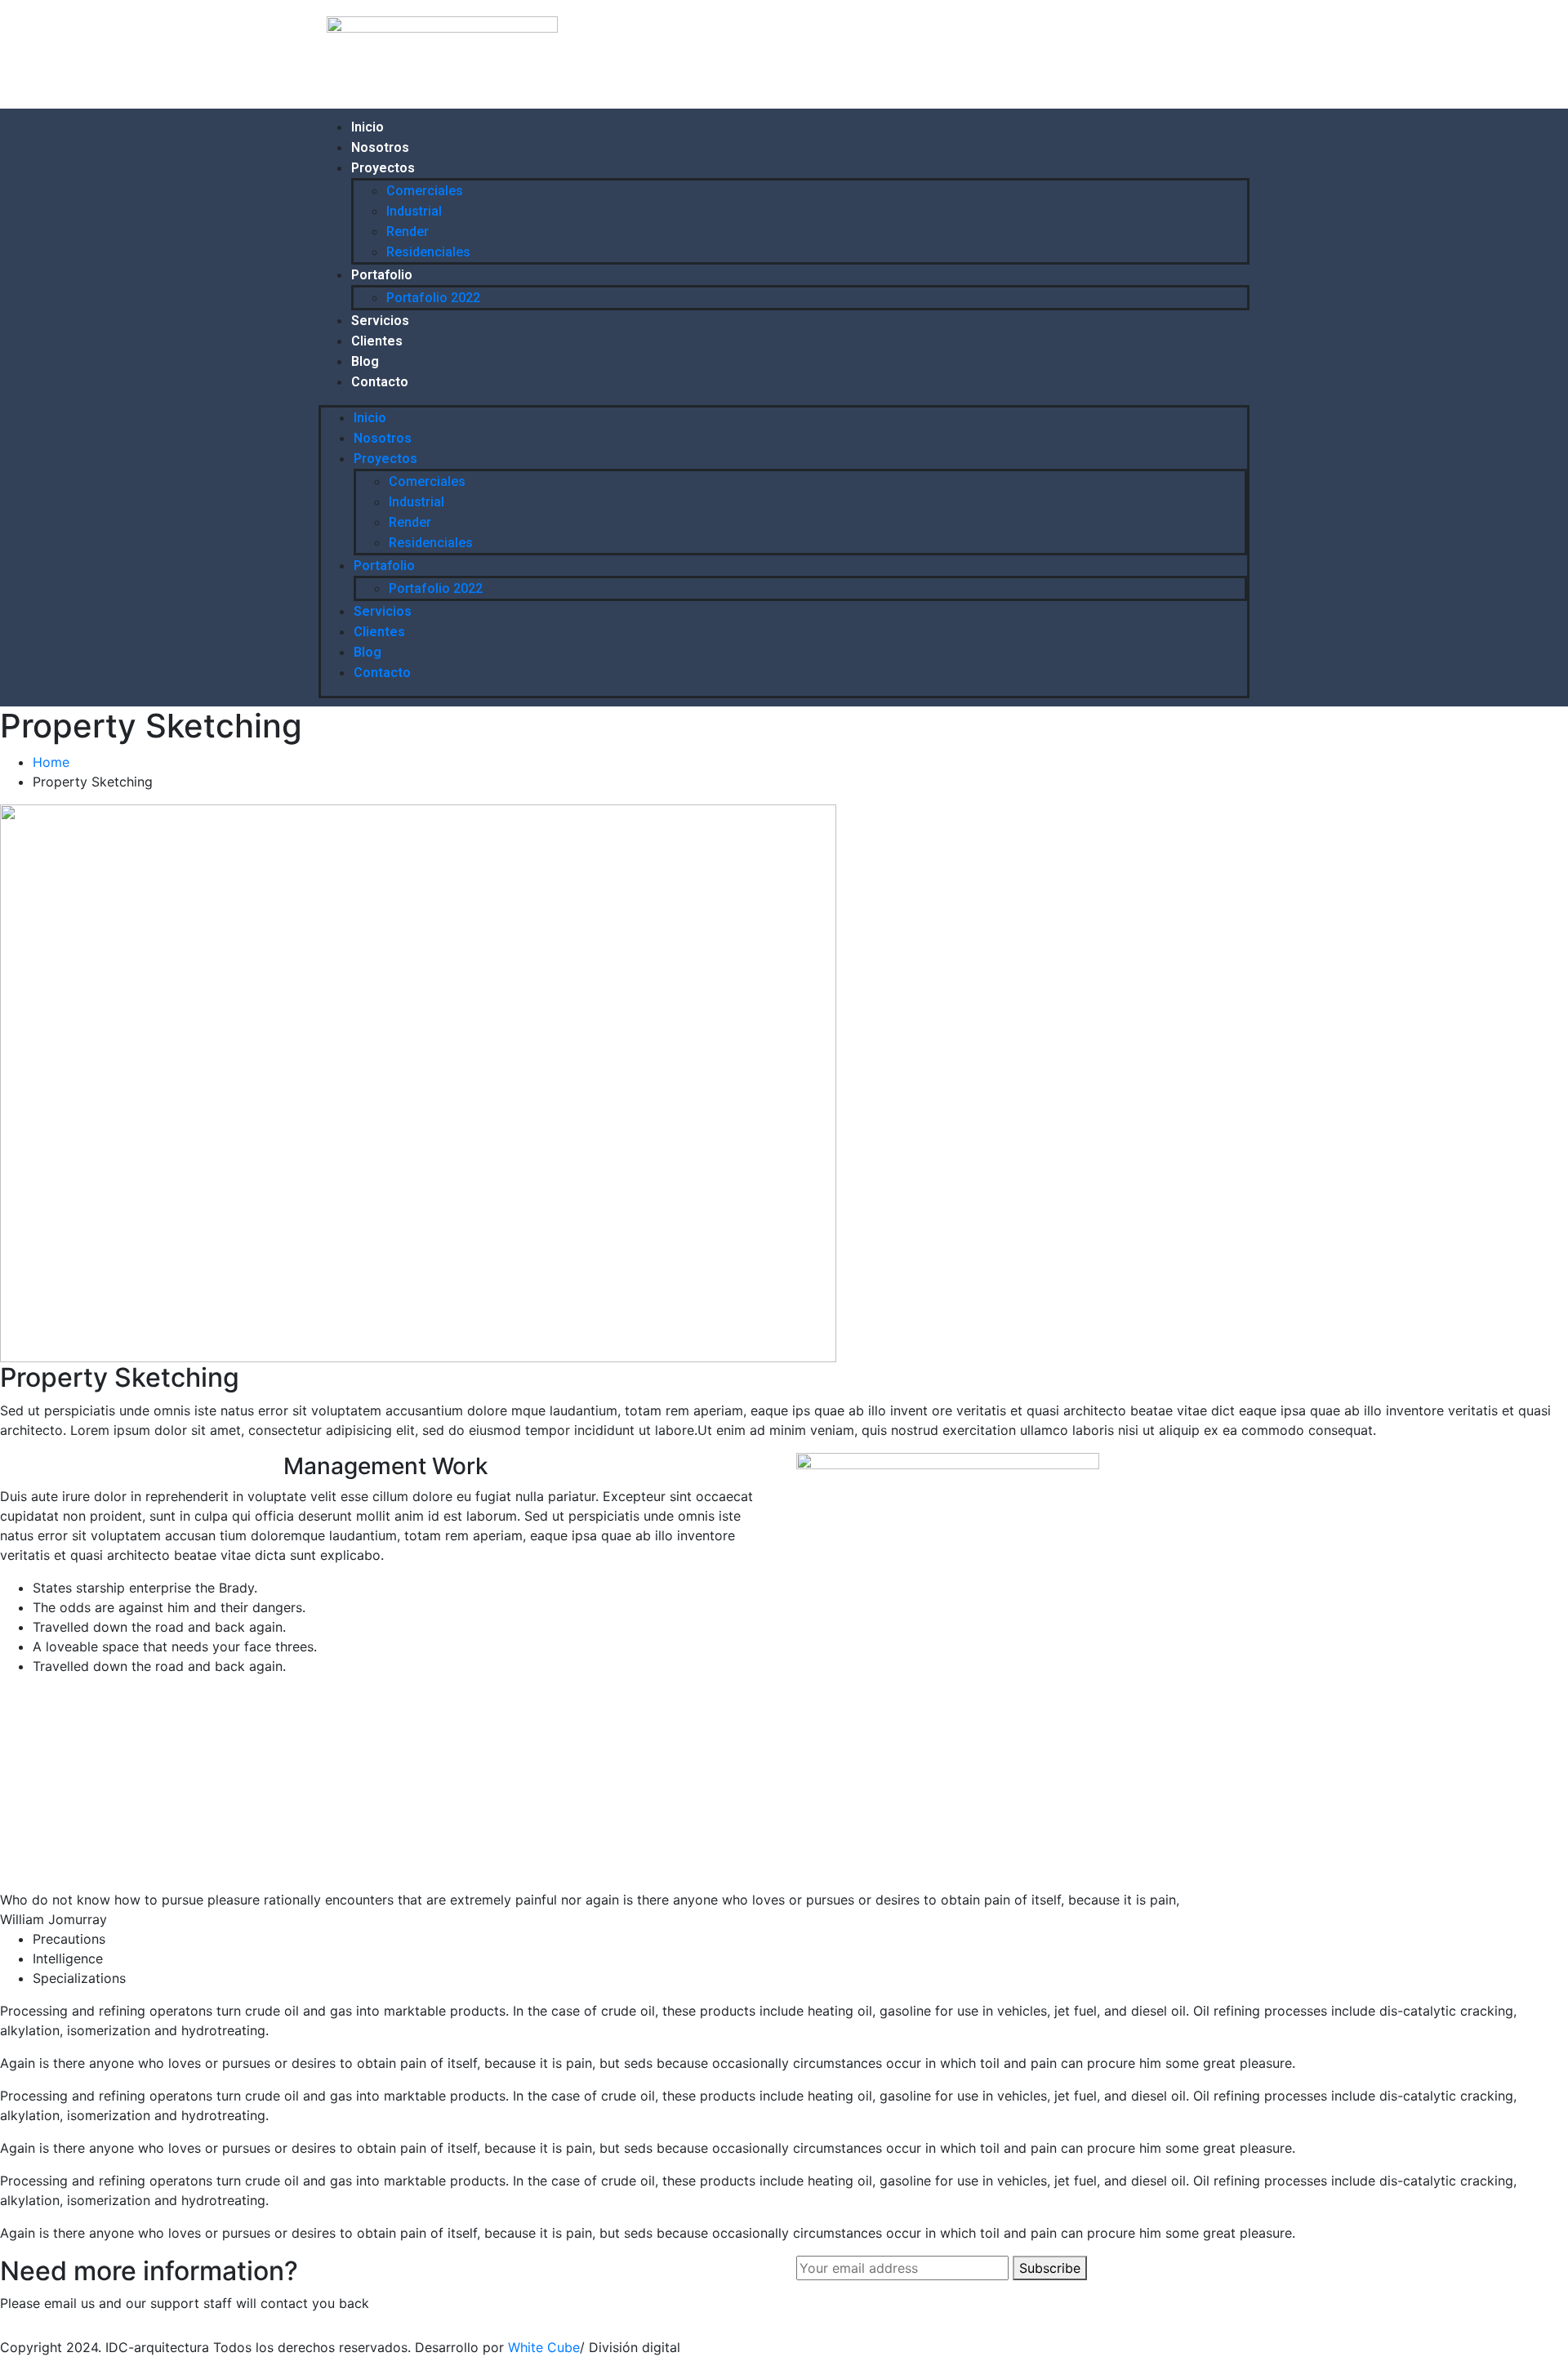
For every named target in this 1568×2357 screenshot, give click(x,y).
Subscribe (1050, 2268)
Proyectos (383, 168)
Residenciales (428, 252)
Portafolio (382, 275)
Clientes (377, 341)
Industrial (414, 211)
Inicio (367, 127)
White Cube (544, 2347)
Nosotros (380, 147)
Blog (365, 361)
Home (55, 762)
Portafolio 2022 (433, 298)
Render (408, 232)
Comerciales (425, 191)
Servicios (380, 321)
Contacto (380, 382)
